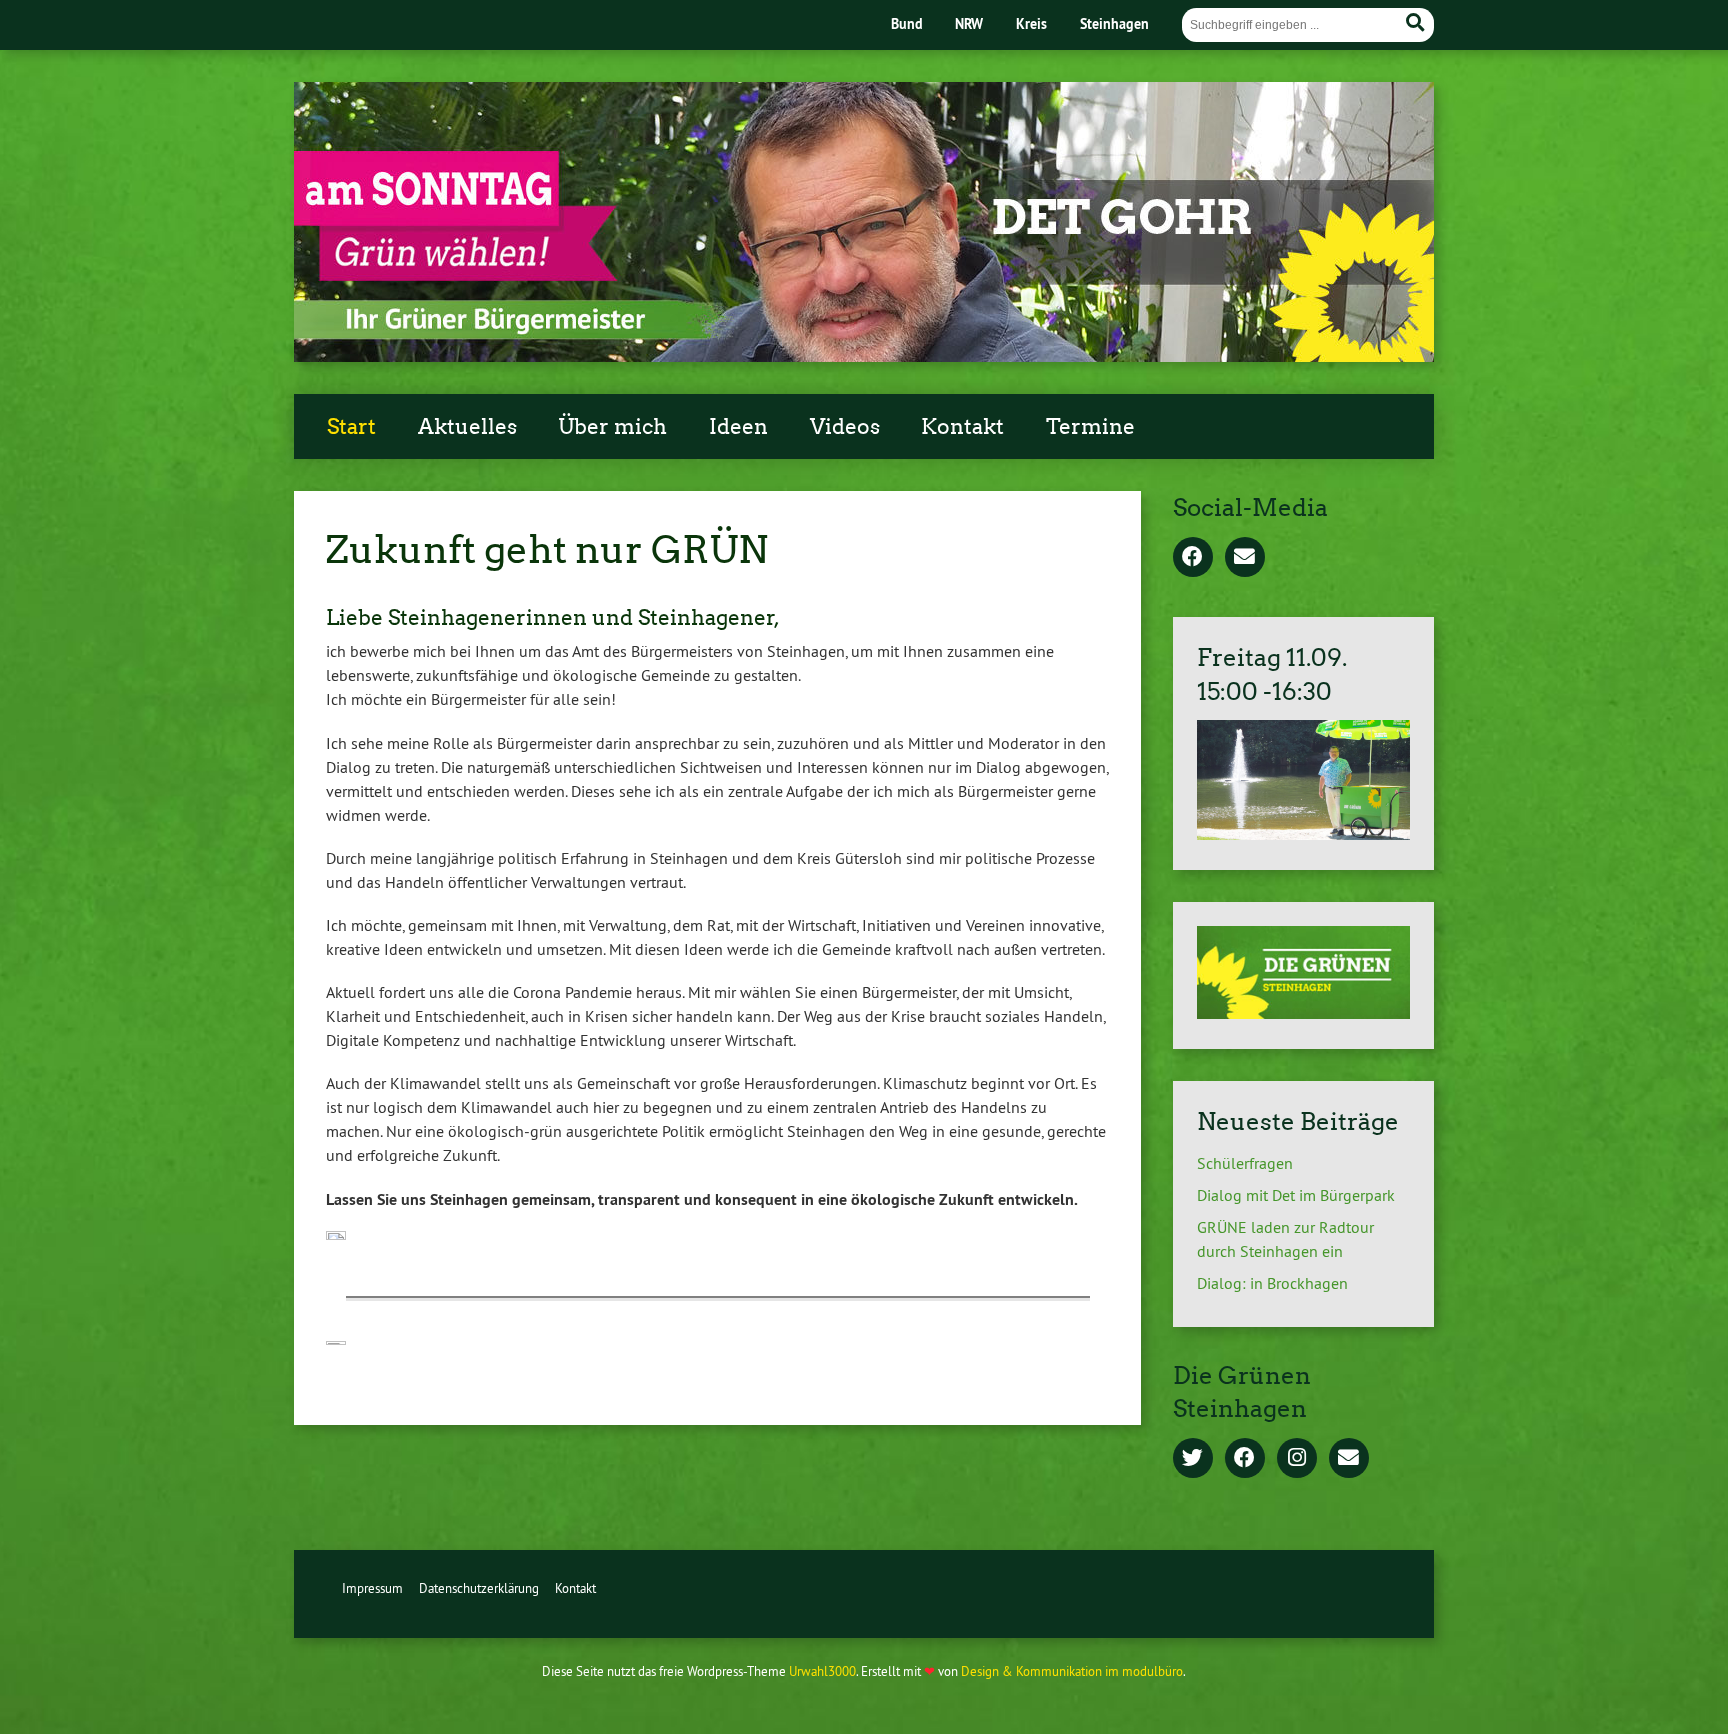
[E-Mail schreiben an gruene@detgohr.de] (1245, 558)
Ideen (738, 427)
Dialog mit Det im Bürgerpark (1296, 1195)
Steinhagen (1114, 23)
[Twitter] (1193, 1459)
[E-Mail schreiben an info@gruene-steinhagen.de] (1349, 1459)
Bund (907, 23)
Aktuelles (467, 427)
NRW (969, 23)
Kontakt (962, 427)
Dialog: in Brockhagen (1272, 1283)
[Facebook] (1193, 558)
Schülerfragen (1245, 1163)
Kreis (1031, 23)
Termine (1090, 427)
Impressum (372, 1588)
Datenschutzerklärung (479, 1588)
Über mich (612, 427)
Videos (845, 427)
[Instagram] (1297, 1459)
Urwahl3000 (822, 1671)
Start (351, 427)
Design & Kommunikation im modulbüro (1072, 1671)
